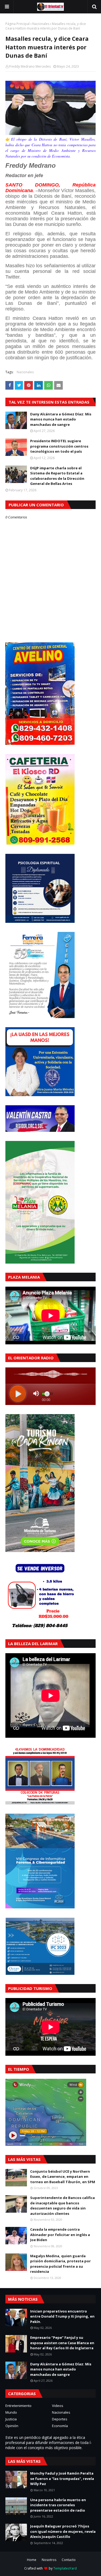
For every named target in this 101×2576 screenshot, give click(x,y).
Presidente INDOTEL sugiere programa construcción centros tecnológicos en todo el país (59, 446)
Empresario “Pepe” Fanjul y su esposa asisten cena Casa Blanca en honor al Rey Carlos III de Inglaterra (62, 2343)
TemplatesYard (65, 2568)
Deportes (60, 2419)
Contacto (69, 2560)
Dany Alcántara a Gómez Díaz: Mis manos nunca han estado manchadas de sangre (61, 419)
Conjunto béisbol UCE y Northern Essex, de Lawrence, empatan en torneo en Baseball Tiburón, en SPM (63, 2177)
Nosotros (49, 2560)
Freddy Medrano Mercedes (30, 66)
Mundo (11, 2412)
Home (32, 2560)
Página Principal (18, 24)
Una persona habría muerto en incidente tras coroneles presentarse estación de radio (58, 2505)
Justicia (11, 2419)
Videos (58, 2406)
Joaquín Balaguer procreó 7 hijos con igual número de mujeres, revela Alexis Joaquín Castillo (63, 2531)
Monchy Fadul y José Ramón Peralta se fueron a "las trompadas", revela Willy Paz (62, 2478)
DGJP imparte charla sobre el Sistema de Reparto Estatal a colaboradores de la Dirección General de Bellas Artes (57, 476)
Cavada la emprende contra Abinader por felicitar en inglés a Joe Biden (60, 2235)
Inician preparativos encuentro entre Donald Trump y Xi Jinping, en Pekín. (62, 2316)
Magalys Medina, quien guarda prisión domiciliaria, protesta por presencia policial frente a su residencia (60, 2264)
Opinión (12, 2426)
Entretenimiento (18, 2406)
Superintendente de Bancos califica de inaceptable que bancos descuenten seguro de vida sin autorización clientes (62, 2206)
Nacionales (41, 24)
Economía (60, 2426)
